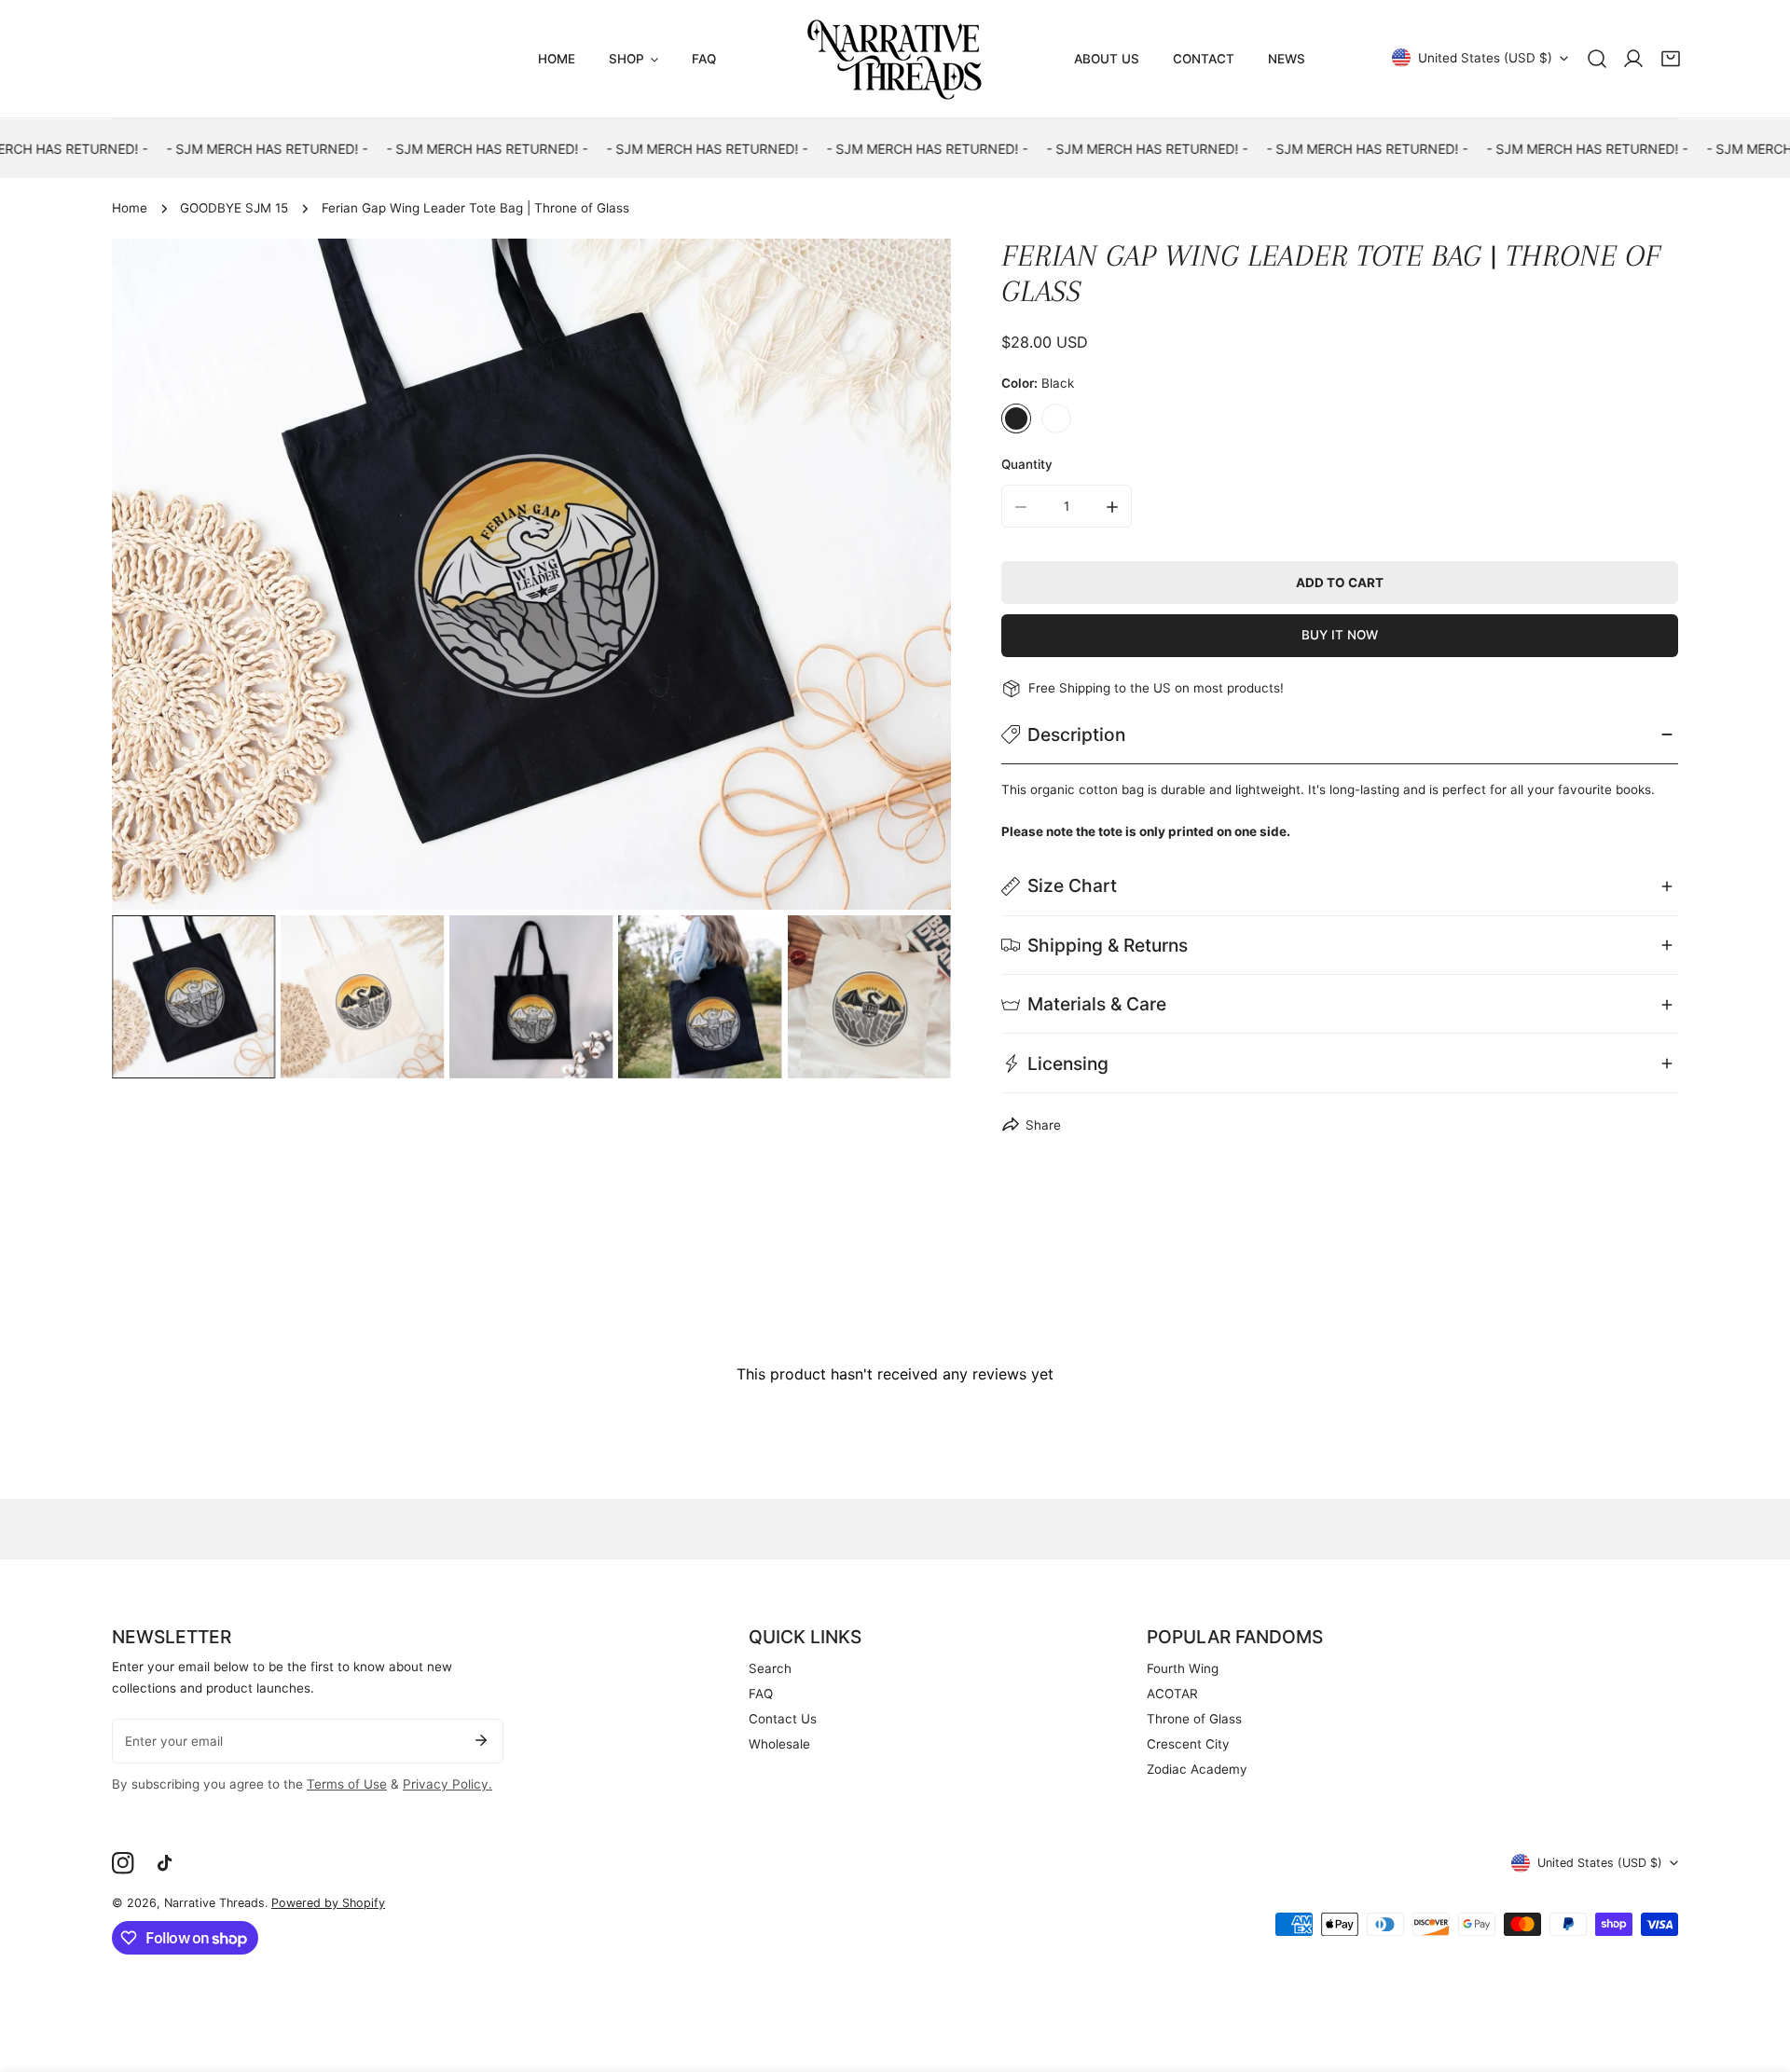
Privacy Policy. (447, 1784)
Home (130, 208)
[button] (1671, 59)
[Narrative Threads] (895, 59)
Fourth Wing (1183, 1668)
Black (1016, 419)
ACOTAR (1172, 1694)
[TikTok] (169, 1864)
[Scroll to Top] (1758, 1975)
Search (770, 1668)
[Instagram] (123, 1864)
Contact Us (783, 1719)
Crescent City (1188, 1744)
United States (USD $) (1485, 58)
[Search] (1597, 59)
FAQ (761, 1694)
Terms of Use (347, 1784)
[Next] (912, 577)
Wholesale (779, 1744)
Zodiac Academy (1197, 1769)
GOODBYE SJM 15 (234, 208)
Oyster (1056, 419)
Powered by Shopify (328, 1903)
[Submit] (481, 1740)
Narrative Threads (214, 1903)
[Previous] (152, 577)
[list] (531, 574)
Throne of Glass (1194, 1719)
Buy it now (1340, 636)
